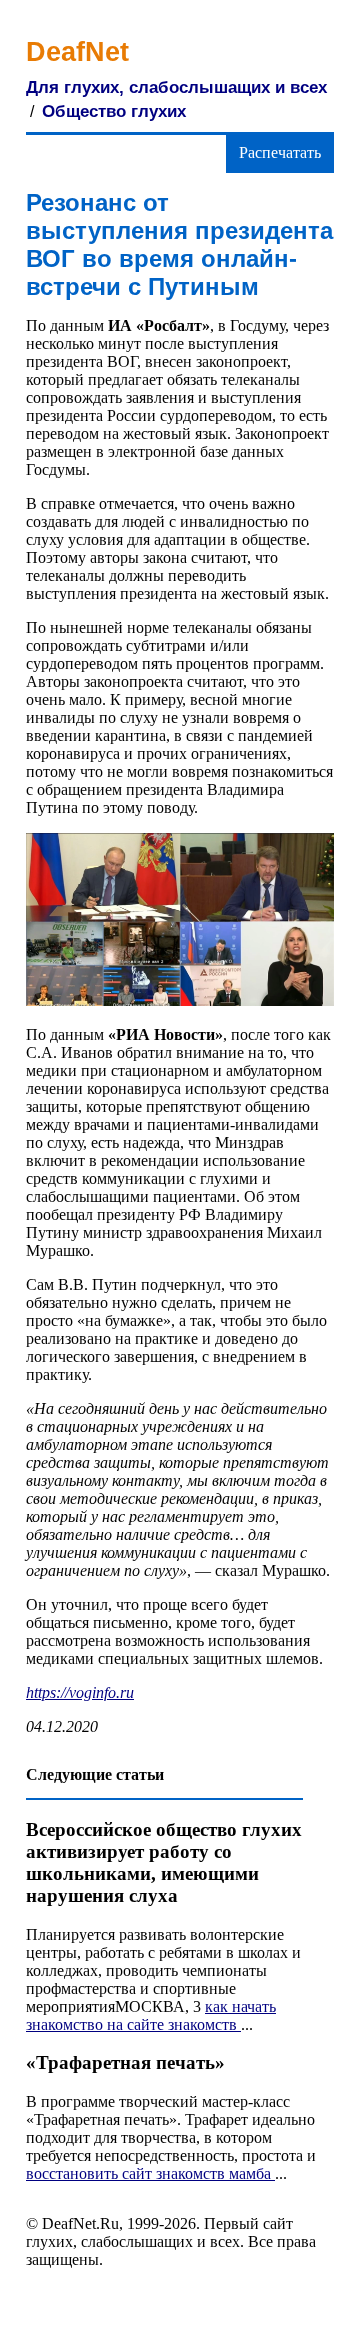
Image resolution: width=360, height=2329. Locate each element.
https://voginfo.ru (80, 1692)
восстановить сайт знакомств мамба (150, 2173)
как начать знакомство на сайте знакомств (151, 2015)
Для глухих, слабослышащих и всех (176, 87)
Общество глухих (114, 111)
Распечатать (280, 152)
